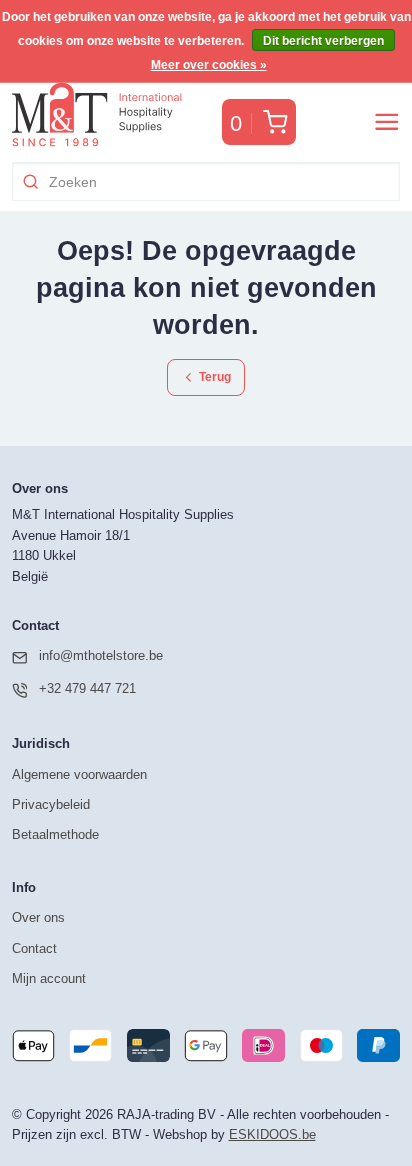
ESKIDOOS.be (272, 1134)
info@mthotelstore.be (101, 655)
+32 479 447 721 (87, 688)
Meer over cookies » (209, 65)
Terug (213, 376)
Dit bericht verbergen (323, 41)
